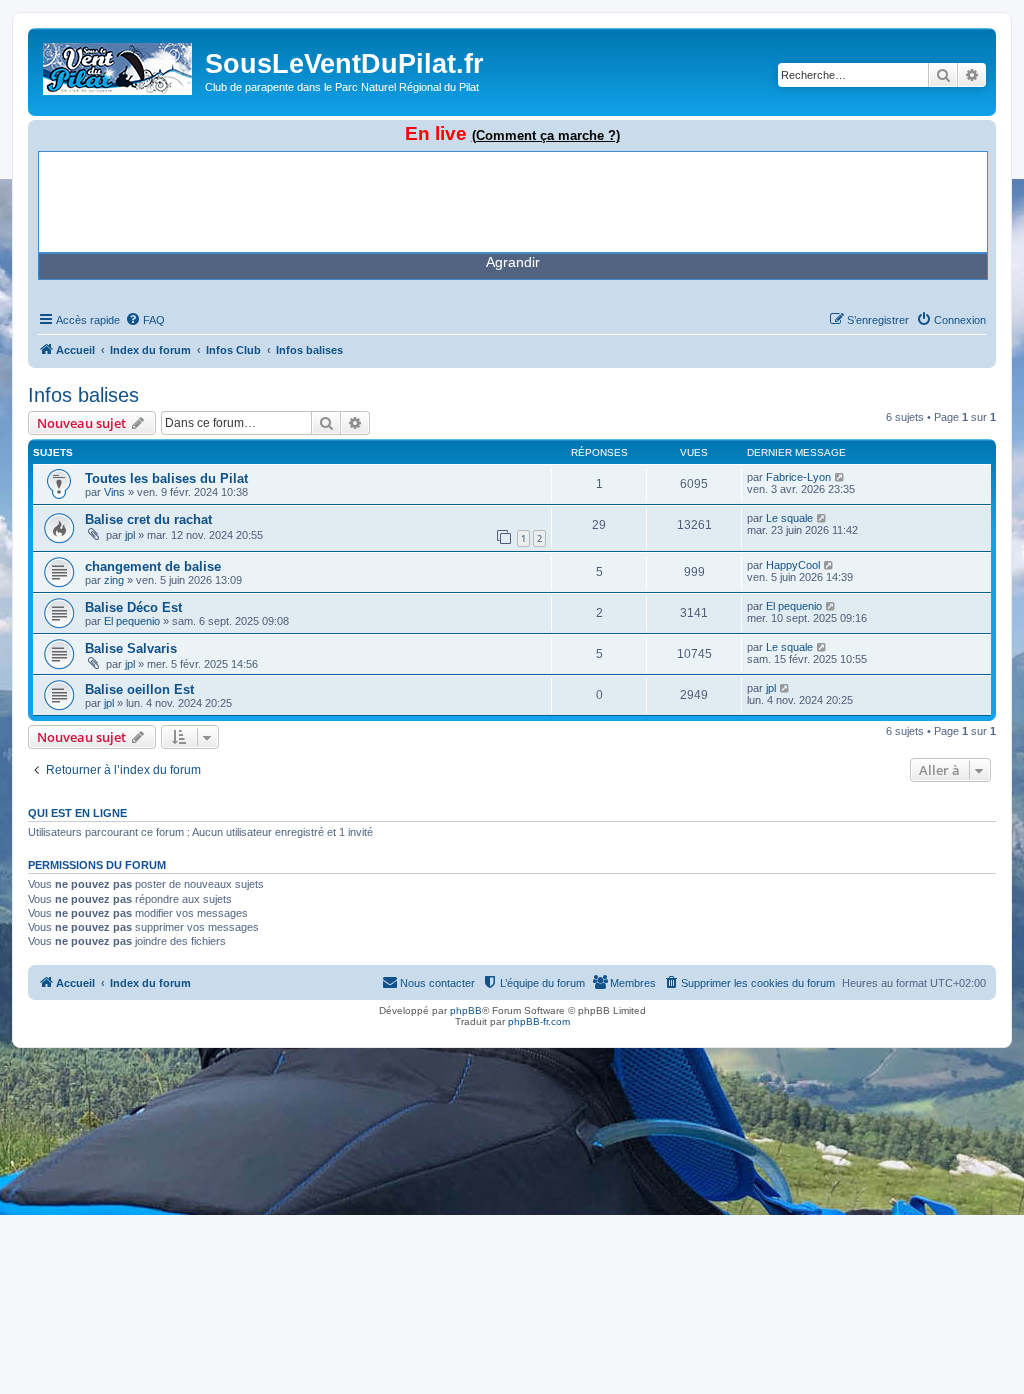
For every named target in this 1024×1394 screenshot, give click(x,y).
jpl (130, 535)
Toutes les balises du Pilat (166, 478)
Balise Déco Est (133, 607)
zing (114, 580)
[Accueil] (119, 65)
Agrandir (513, 262)
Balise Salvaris (131, 648)
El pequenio (132, 621)
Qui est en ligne (77, 813)
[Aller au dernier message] (840, 477)
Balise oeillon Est (139, 689)
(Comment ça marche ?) (546, 135)
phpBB (466, 1010)
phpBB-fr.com (539, 1021)
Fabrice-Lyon (798, 477)
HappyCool (793, 565)
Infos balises (83, 395)
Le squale (789, 518)
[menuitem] (145, 320)
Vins (114, 492)
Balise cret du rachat (148, 519)
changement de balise (153, 566)
